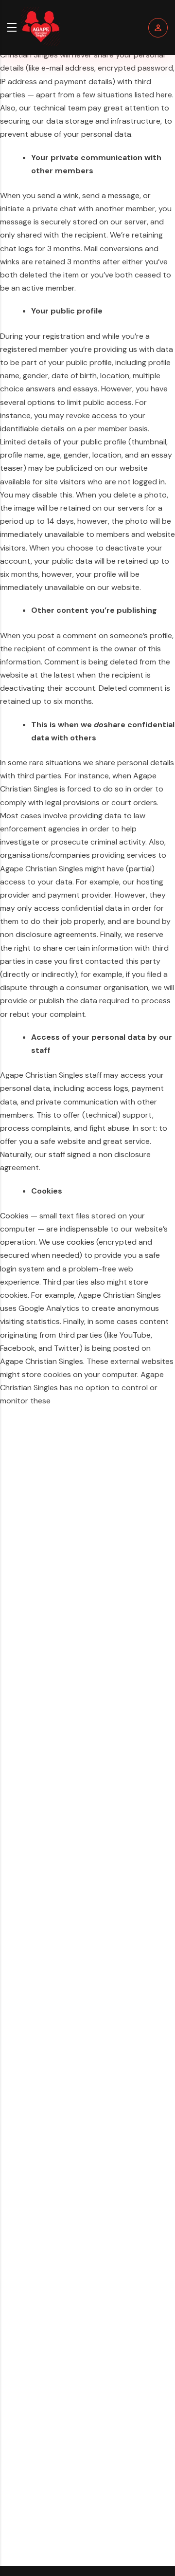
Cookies (14, 1216)
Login (158, 28)
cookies (80, 1242)
